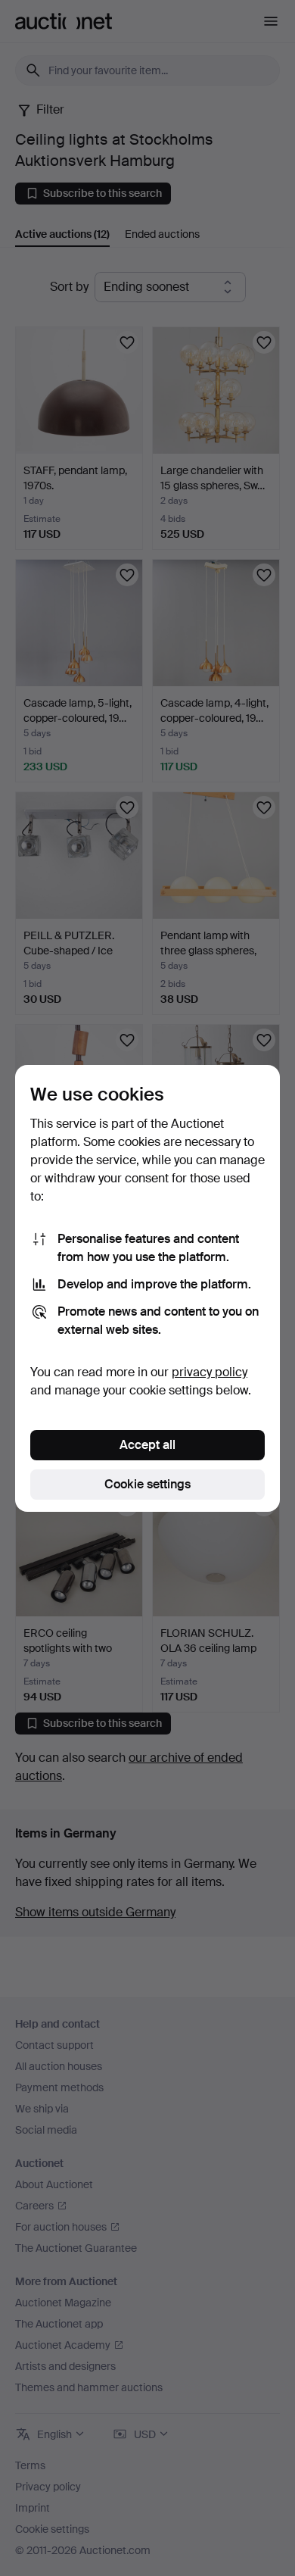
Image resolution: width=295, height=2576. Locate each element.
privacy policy (210, 1372)
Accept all (147, 1445)
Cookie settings (147, 1484)
